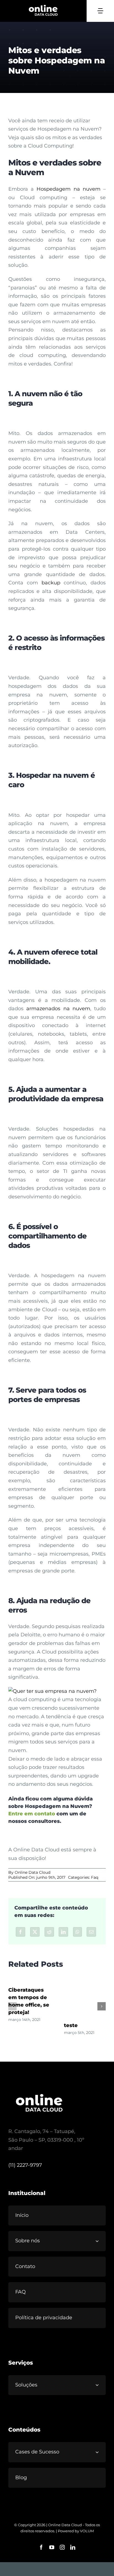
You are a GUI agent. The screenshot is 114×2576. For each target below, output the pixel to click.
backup (51, 583)
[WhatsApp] (77, 1932)
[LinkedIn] (63, 1932)
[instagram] (62, 2547)
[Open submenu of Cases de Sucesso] (99, 2452)
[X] (35, 1932)
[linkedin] (73, 2547)
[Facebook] (20, 1932)
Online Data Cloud (33, 1872)
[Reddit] (49, 1932)
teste (71, 2025)
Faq (95, 1877)
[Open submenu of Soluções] (99, 2385)
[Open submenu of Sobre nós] (99, 2241)
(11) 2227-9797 (25, 2165)
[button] (12, 2006)
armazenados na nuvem (58, 1009)
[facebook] (41, 2547)
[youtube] (52, 2547)
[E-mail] (91, 1932)
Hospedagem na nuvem (68, 189)
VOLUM (87, 2531)
